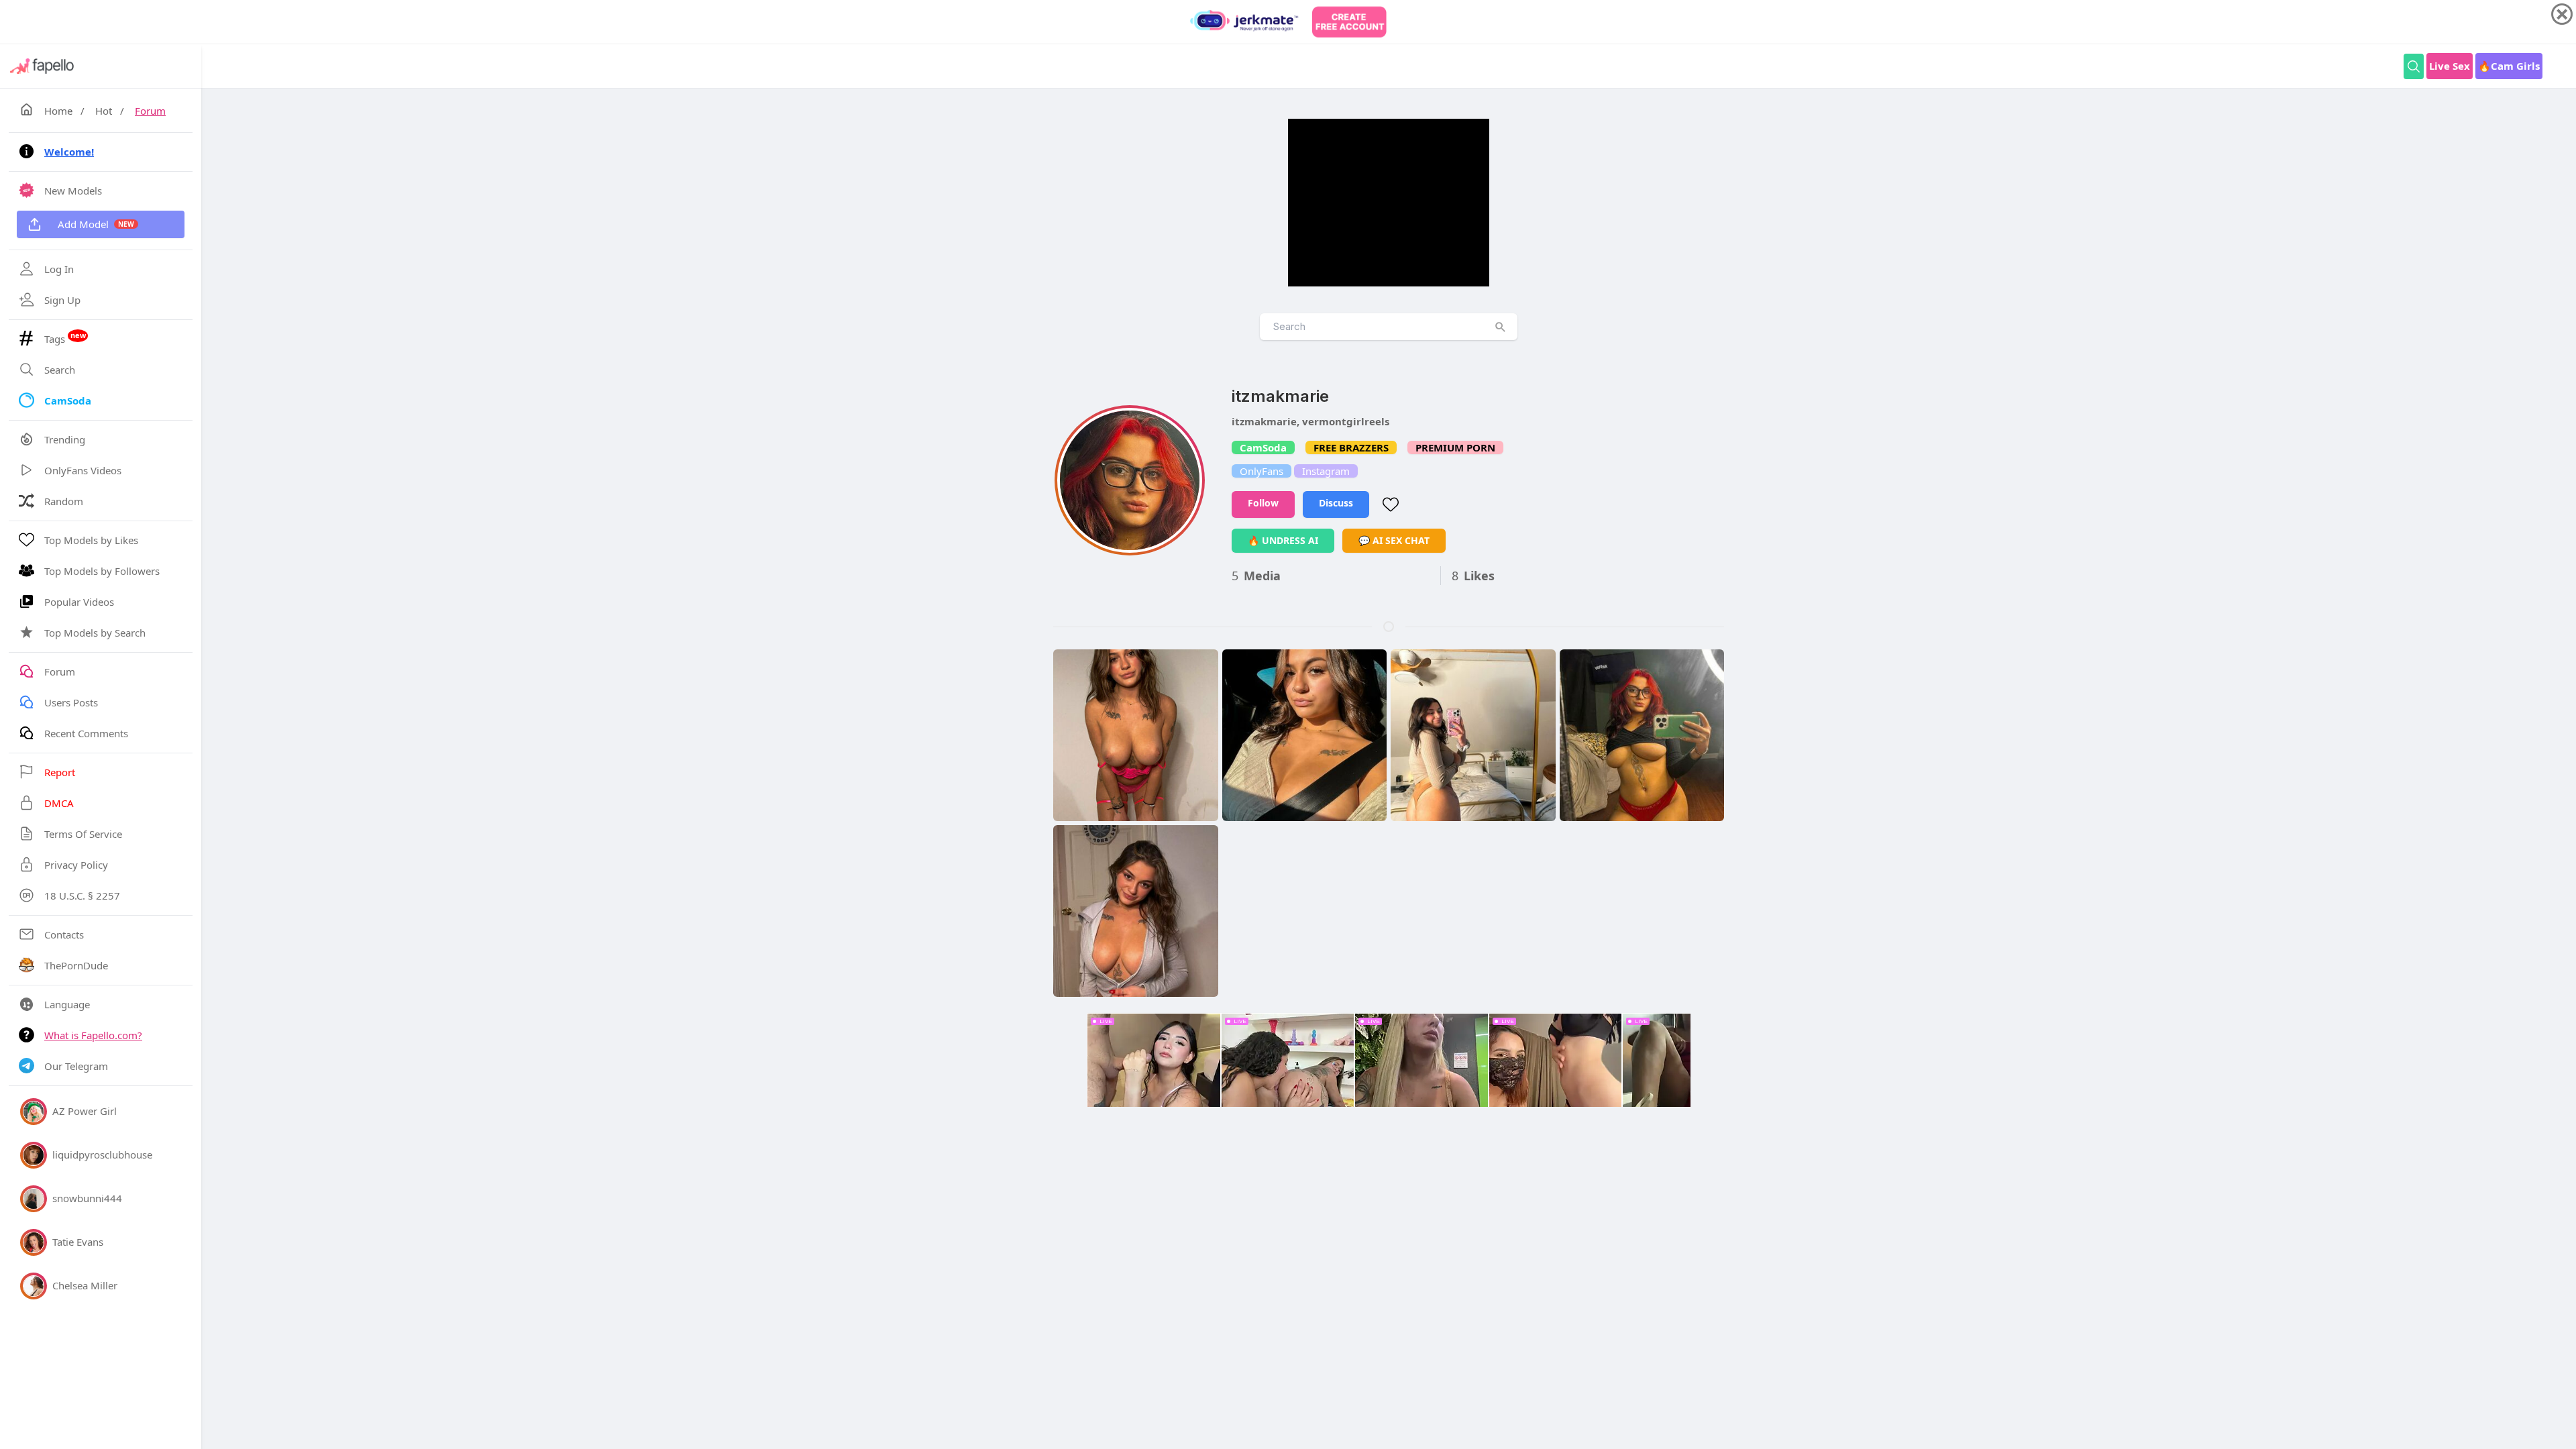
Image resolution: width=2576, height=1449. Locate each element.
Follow (1263, 503)
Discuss (1336, 503)
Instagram (1326, 471)
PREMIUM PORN (1455, 447)
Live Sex (2450, 66)
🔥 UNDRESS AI (1283, 540)
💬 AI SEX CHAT (1394, 540)
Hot (104, 111)
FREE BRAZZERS (1351, 447)
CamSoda (1263, 447)
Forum (150, 111)
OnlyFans (1262, 471)
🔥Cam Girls (2509, 66)
